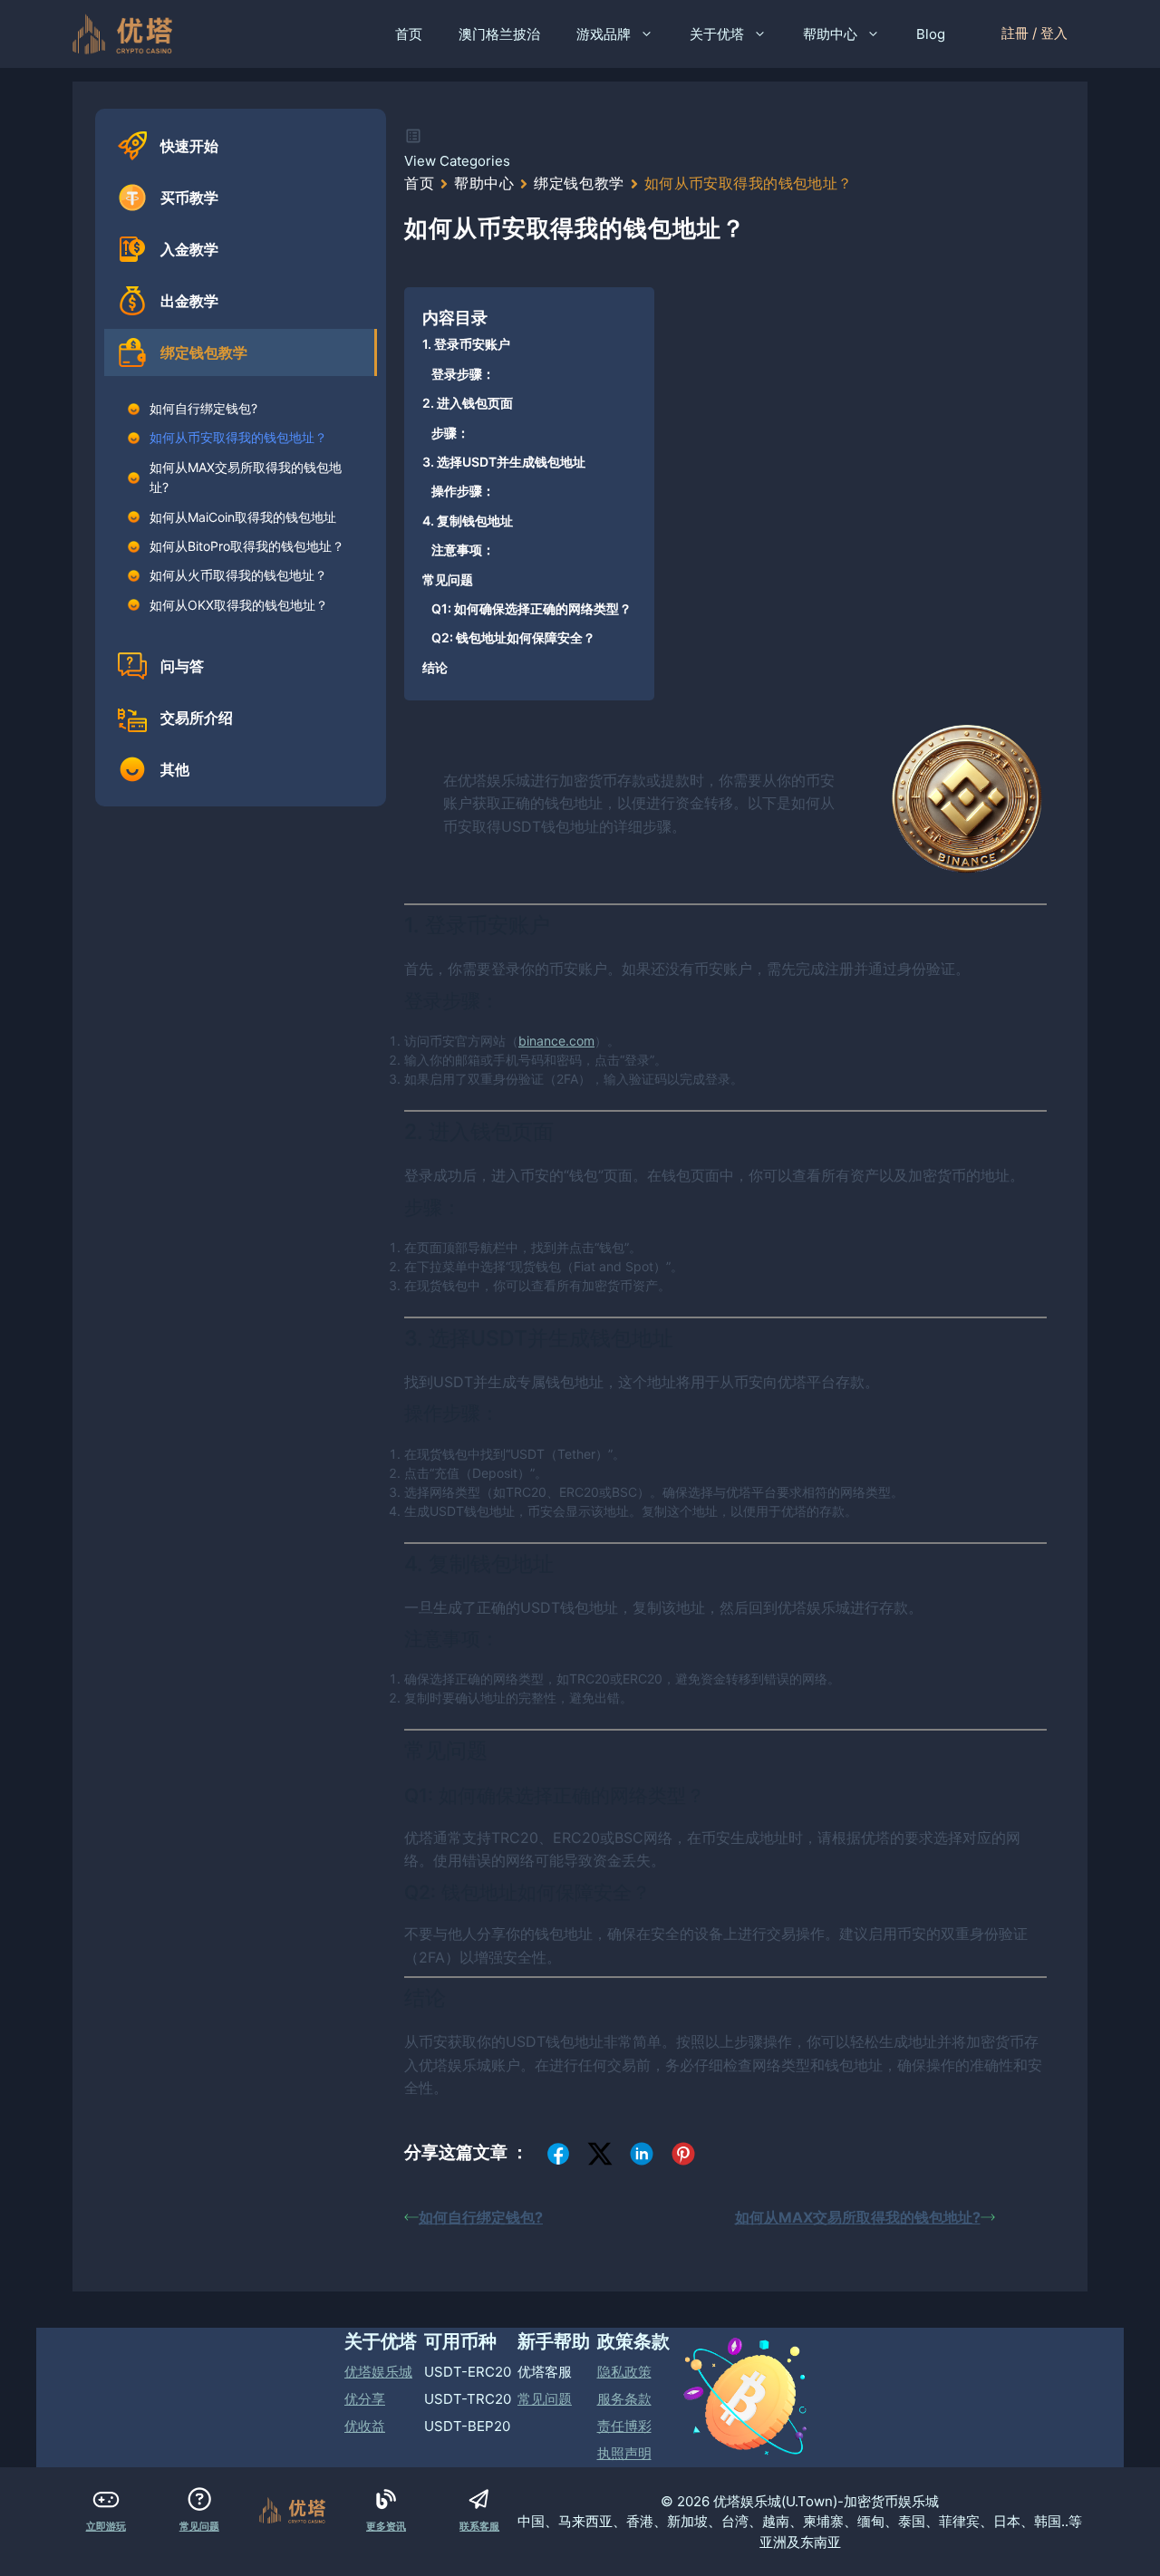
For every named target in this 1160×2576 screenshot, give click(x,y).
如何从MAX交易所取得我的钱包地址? (858, 2217)
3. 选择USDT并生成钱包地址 (504, 462)
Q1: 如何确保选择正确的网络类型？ (532, 608)
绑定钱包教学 (579, 183)
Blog (931, 34)
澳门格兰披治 (499, 34)
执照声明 (624, 2453)
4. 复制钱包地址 (468, 521)
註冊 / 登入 (1034, 33)
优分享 (365, 2399)
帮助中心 (830, 34)
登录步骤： (463, 374)
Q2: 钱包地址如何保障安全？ (513, 637)
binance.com (556, 1041)
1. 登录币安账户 (466, 344)
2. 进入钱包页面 (468, 403)
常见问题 (448, 579)
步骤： (450, 433)
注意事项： (463, 550)
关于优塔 (717, 34)
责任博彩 (624, 2426)
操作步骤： (463, 491)
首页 (409, 34)
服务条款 (624, 2399)
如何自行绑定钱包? (481, 2217)
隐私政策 (624, 2372)
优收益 (365, 2426)
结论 (435, 667)
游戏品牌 (604, 34)
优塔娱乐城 (378, 2372)
